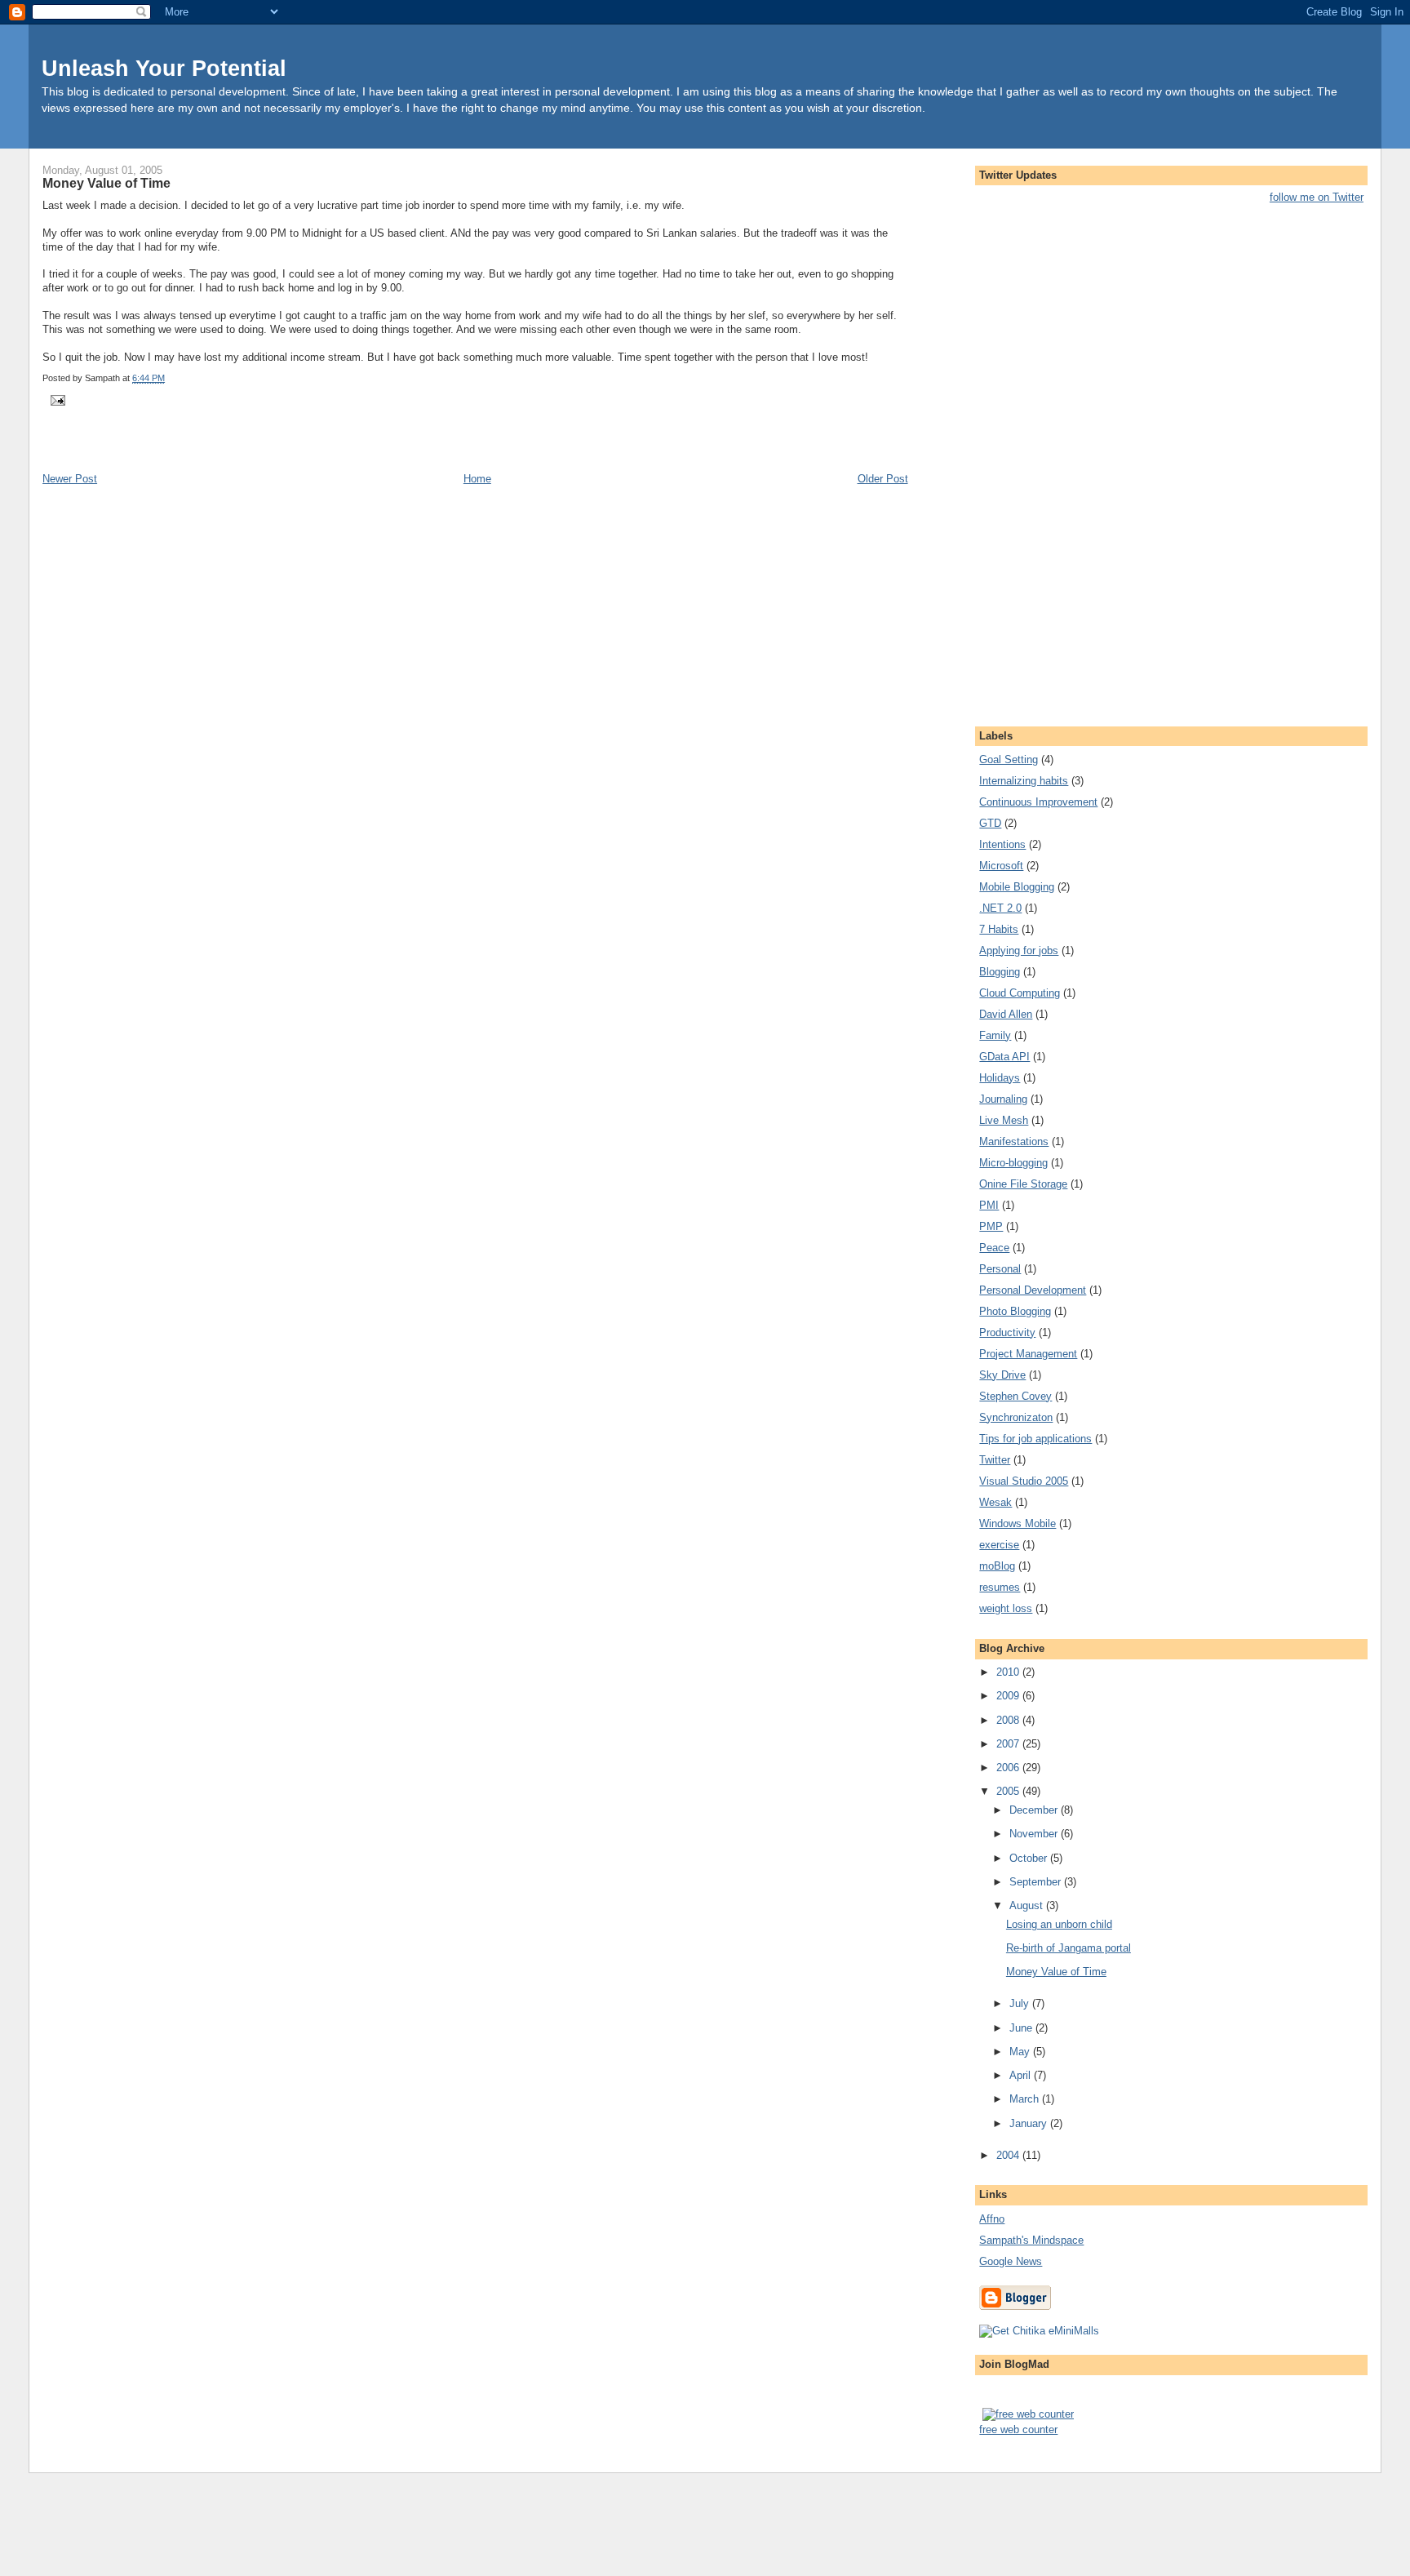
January (1030, 2123)
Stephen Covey (1015, 1396)
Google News (1011, 2261)
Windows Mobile (1018, 1523)
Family (995, 1035)
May (1021, 2052)
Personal (1000, 1269)
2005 (1009, 1791)
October (1030, 1858)
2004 (1009, 2155)
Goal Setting (1009, 759)
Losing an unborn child (1059, 1924)
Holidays (1000, 1078)
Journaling (1003, 1099)
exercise (999, 1545)
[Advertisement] (233, 453)
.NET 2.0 (1000, 908)
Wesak (995, 1502)
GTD (990, 823)
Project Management (1028, 1354)
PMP (991, 1226)
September (1037, 1882)
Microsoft (1001, 866)
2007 (1009, 1744)
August (1028, 1905)
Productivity (1007, 1332)
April (1022, 2075)
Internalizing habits (1024, 781)
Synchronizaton (1016, 1417)
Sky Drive (1002, 1375)
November (1035, 1834)
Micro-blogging (1013, 1163)
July (1021, 2003)
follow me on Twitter (1317, 197)
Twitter (995, 1460)
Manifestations (1014, 1141)
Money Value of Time (106, 183)
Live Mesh (1004, 1120)
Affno (992, 2219)
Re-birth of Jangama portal (1069, 1948)
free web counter (1018, 2429)
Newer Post (70, 479)
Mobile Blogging (1017, 887)
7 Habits (999, 929)
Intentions (1002, 844)
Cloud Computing (1020, 993)
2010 (1009, 1672)
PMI (989, 1205)
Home (477, 479)
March (1026, 2099)
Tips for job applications (1035, 1439)
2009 (1009, 1696)
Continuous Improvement (1038, 802)
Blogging (1000, 972)
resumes (1000, 1587)
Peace (994, 1248)
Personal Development (1033, 1290)
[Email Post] (55, 399)
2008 (1009, 1720)
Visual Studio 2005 (1024, 1481)
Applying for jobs (1019, 950)
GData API (1004, 1057)
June (1022, 2028)
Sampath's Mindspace (1031, 2240)
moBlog (997, 1566)
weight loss (1006, 1608)
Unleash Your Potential (164, 68)
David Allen (1006, 1014)
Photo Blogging (1015, 1311)
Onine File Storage (1023, 1184)
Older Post (883, 479)
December (1035, 1810)
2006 (1009, 1768)
